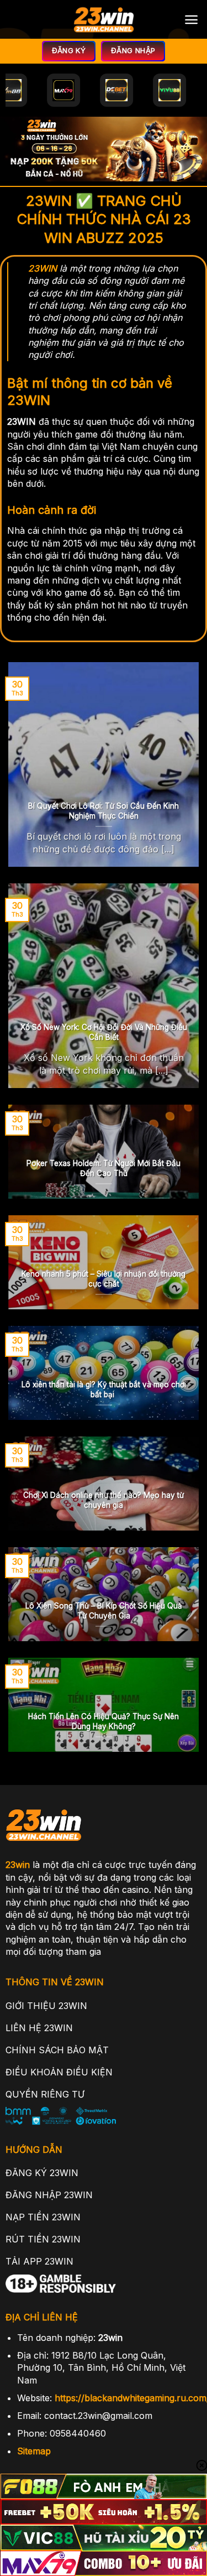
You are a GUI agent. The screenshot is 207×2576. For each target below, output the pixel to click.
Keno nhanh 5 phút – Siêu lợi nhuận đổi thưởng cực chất (104, 1279)
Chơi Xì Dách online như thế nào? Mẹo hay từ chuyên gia (104, 1500)
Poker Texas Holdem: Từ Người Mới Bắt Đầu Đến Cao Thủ (104, 1168)
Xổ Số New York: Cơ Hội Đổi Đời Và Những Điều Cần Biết (104, 1032)
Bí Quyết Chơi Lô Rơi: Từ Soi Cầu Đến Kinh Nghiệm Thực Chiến (104, 811)
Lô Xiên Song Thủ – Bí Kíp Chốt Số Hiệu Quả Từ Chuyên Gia (104, 1611)
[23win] (104, 19)
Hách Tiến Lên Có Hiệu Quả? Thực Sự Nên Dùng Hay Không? (104, 1721)
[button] (191, 20)
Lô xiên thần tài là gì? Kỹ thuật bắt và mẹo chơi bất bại (104, 1390)
